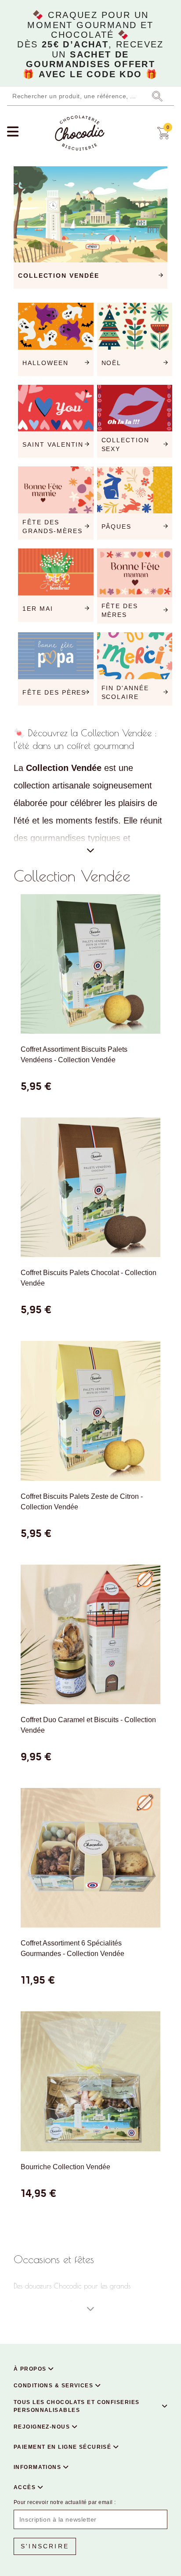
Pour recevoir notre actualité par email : (65, 2502)
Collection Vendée (72, 876)
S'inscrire (45, 2546)
